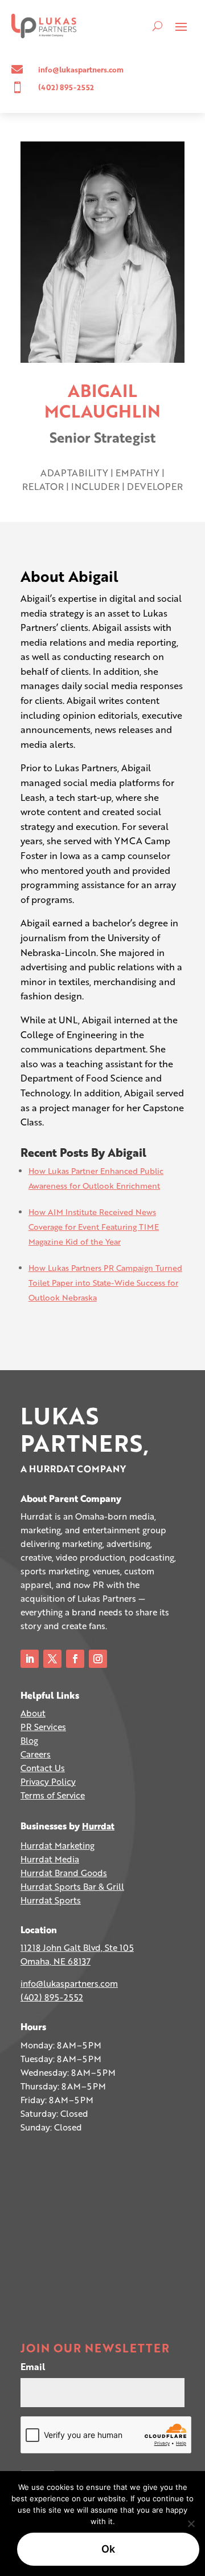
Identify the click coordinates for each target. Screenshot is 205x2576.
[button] (181, 26)
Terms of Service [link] (53, 1795)
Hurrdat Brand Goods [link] (64, 1873)
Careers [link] (36, 1754)
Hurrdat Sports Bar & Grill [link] (72, 1886)
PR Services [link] (43, 1727)
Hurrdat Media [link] (50, 1859)
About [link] (33, 1713)
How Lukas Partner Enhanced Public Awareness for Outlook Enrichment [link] (96, 1178)
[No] (191, 2524)
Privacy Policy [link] (48, 1781)
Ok (108, 2549)
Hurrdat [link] (98, 1826)
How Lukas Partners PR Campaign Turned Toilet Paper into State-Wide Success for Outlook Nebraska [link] (105, 1283)
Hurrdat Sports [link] (51, 1900)
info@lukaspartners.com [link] (69, 1983)
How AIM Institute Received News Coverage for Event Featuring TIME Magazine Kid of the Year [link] (94, 1227)
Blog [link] (29, 1740)
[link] (44, 26)
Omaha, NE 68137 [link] (56, 1961)
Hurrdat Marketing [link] (58, 1845)
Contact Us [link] (43, 1768)
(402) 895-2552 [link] (52, 1997)
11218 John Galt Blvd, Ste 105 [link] (77, 1947)
